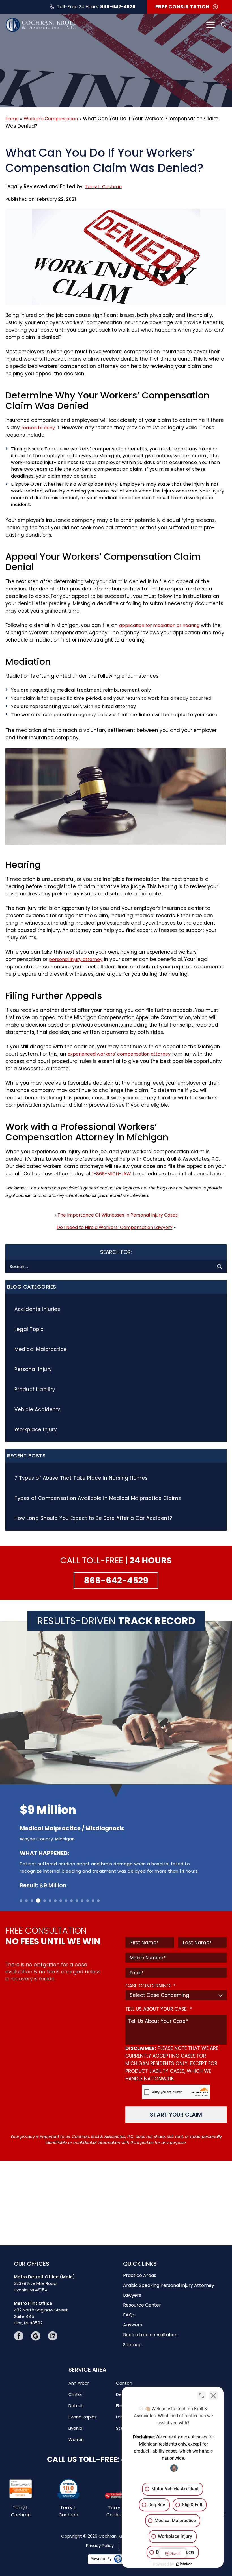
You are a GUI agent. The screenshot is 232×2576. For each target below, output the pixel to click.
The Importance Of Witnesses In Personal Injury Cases (118, 1215)
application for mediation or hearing (159, 625)
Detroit (76, 2406)
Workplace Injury (36, 1429)
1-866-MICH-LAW (112, 1174)
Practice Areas (140, 2275)
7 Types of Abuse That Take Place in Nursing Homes (81, 1478)
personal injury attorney (76, 959)
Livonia (75, 2428)
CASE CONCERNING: (151, 1986)
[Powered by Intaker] (184, 2564)
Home (12, 119)
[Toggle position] (201, 2396)
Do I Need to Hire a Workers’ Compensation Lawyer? (115, 1227)
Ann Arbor (79, 2383)
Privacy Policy (100, 2545)
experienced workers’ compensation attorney (119, 1054)
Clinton (76, 2394)
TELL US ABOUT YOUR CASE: (159, 2009)
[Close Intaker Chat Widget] (213, 2396)
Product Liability (35, 1389)
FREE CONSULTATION (182, 7)
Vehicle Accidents (38, 1409)
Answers (133, 2325)
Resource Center (142, 2305)
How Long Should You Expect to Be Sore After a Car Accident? (93, 1518)
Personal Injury (33, 1369)
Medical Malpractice (41, 1349)
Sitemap (132, 2345)
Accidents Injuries (37, 1309)
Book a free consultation (150, 2335)
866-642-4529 (118, 7)
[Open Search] (223, 25)
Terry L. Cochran (103, 187)
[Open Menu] (210, 25)
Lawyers (132, 2295)
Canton (124, 2383)
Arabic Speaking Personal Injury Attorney (169, 2285)
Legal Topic (29, 1329)
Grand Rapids (83, 2417)
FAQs (129, 2315)
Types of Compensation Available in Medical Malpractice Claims (98, 1498)
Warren (76, 2439)
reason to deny (38, 428)
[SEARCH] (220, 1266)
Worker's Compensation (51, 119)
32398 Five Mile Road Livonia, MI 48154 (44, 2283)
